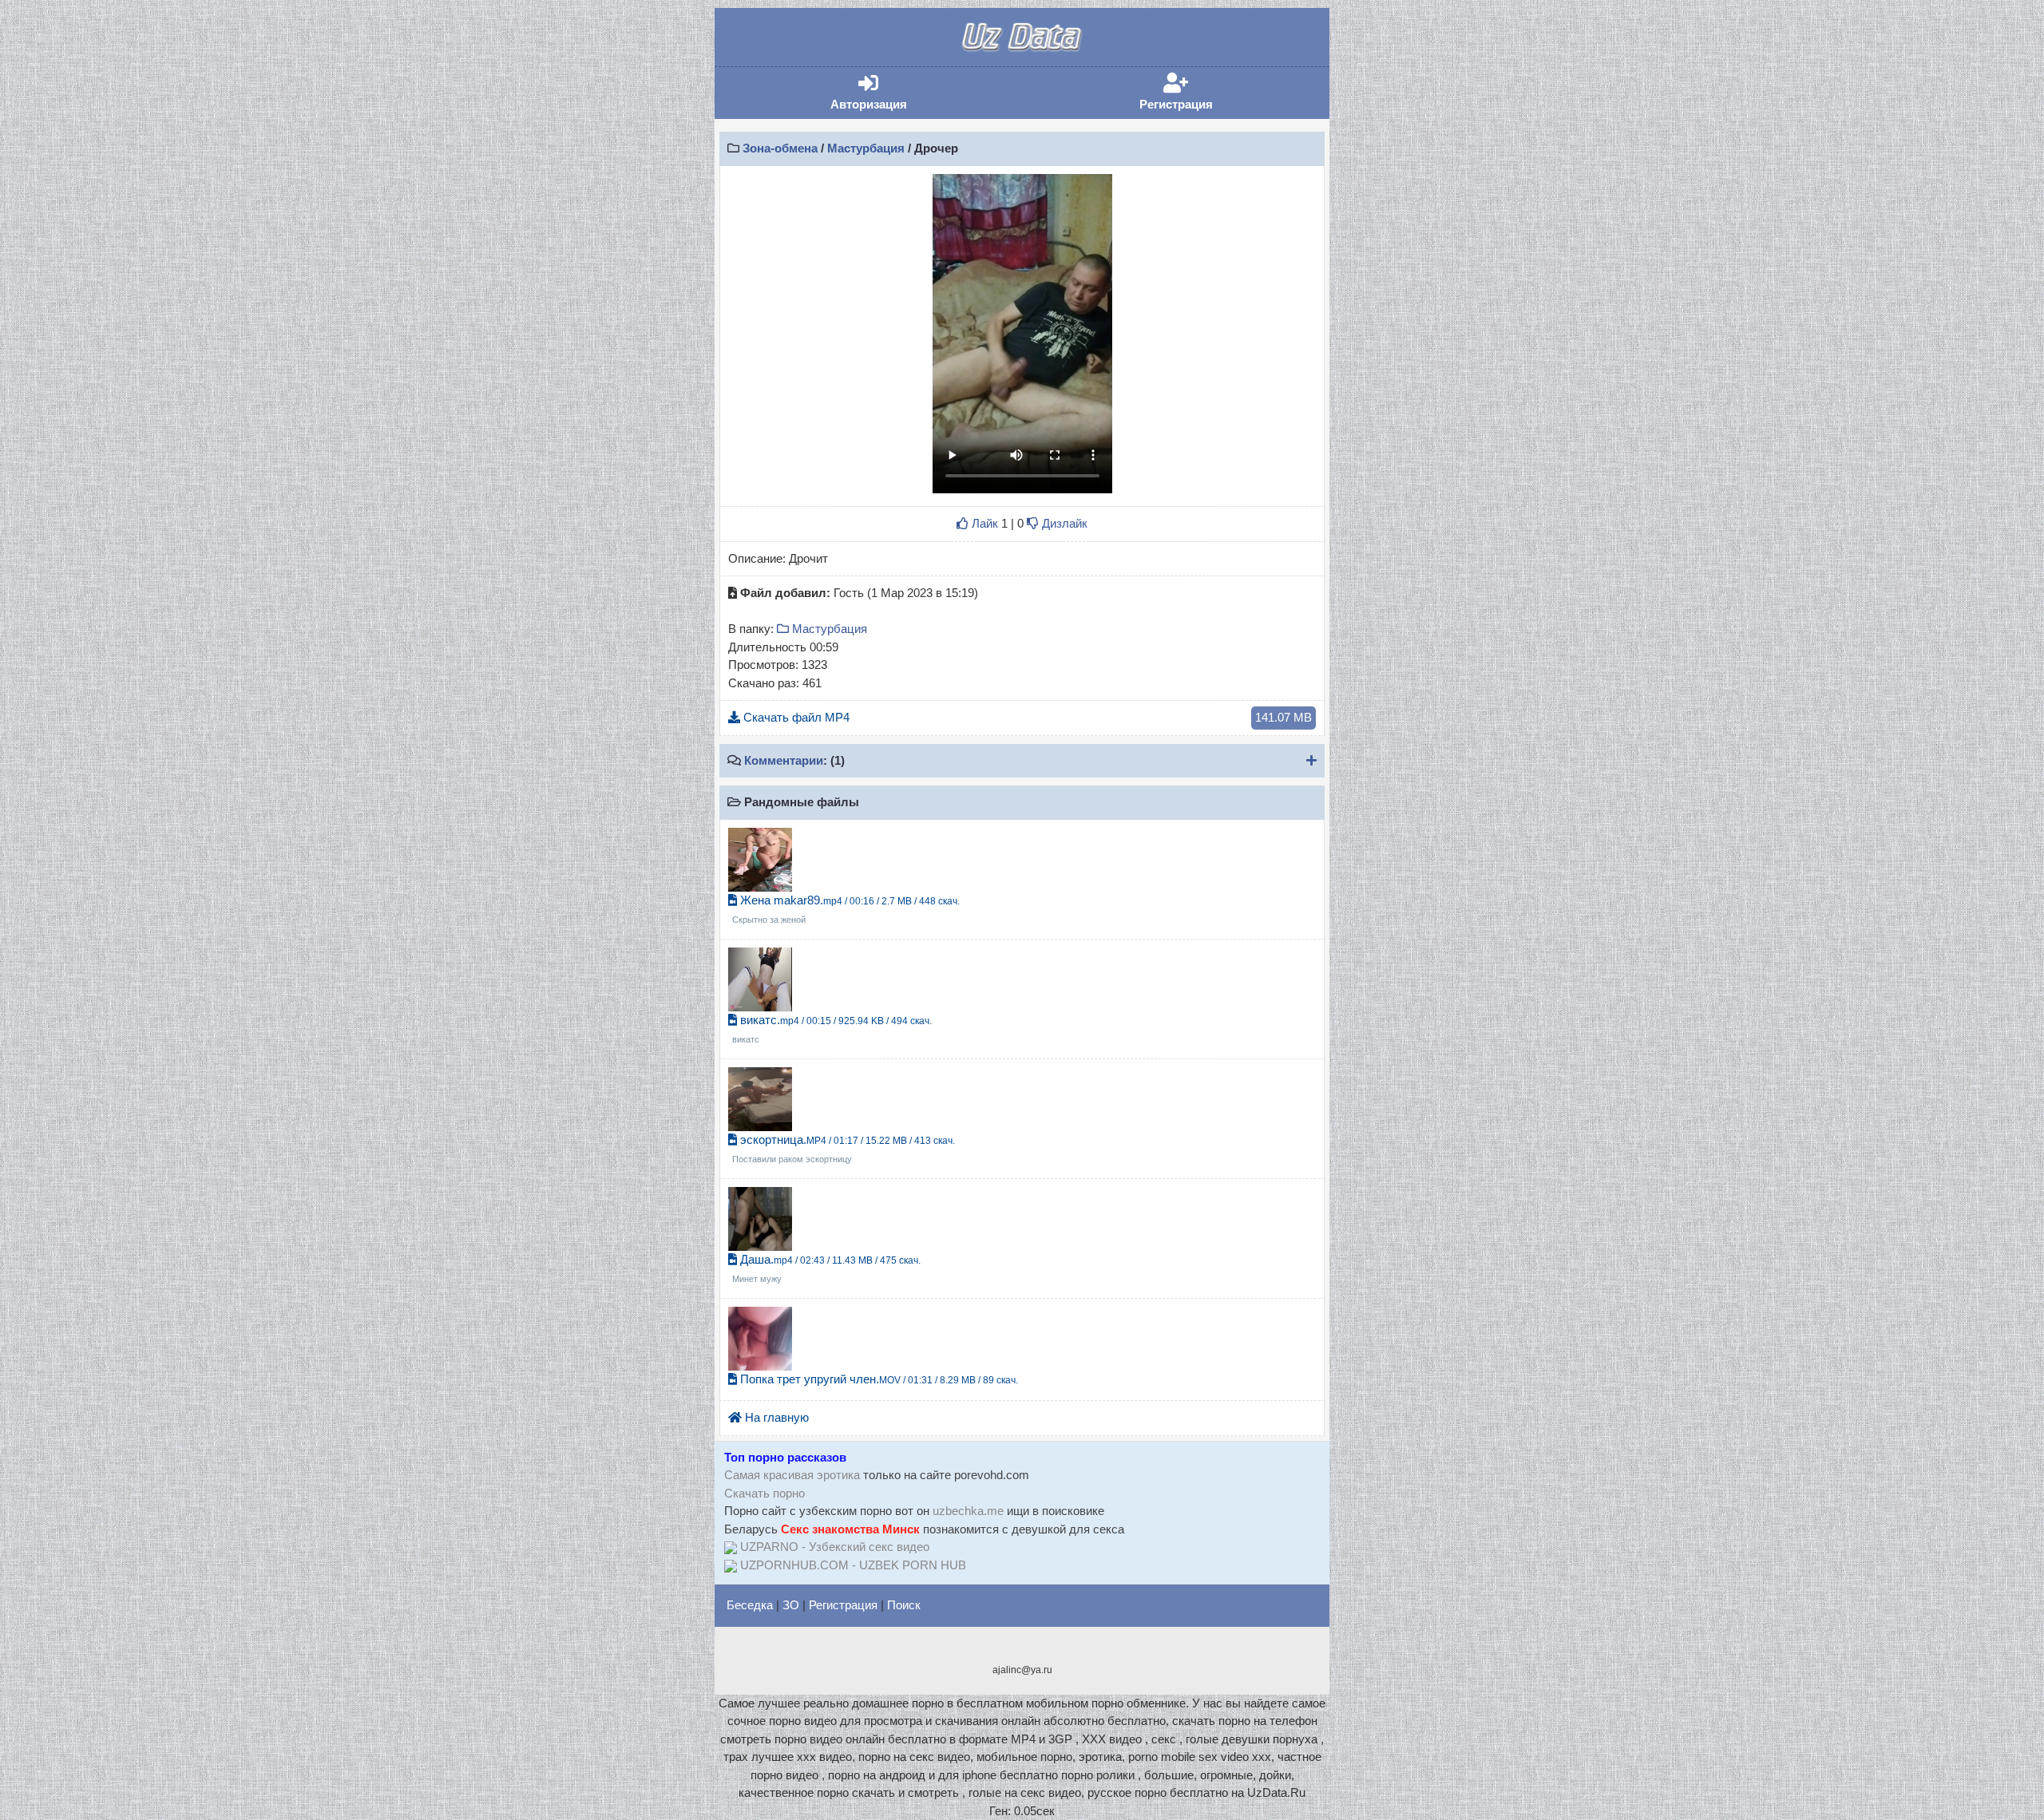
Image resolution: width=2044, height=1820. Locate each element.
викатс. (832, 1029)
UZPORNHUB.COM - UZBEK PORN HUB (853, 1565)
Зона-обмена (780, 148)
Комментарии (784, 760)
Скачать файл (1026, 717)
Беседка (750, 1605)
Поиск (904, 1605)
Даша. (826, 1268)
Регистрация (1200, 92)
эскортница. (844, 1149)
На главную (775, 1417)
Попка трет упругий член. (877, 1379)
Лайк (983, 523)
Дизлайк (1063, 523)
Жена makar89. (846, 909)
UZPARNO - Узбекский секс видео (835, 1547)
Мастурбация (866, 148)
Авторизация (893, 92)
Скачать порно (765, 1493)
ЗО (791, 1605)
